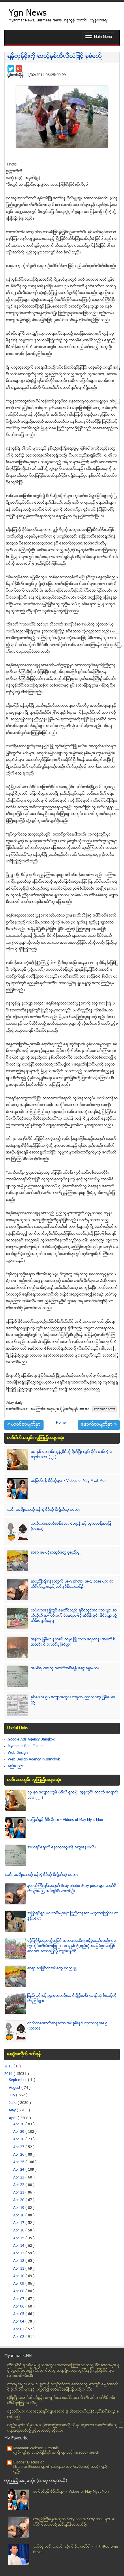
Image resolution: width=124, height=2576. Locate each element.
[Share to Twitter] (11, 69)
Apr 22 (19, 2185)
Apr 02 (19, 2337)
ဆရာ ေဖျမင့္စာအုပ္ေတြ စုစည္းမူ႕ (56, 1553)
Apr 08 (19, 2291)
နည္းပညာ (16, 1766)
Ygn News (28, 14)
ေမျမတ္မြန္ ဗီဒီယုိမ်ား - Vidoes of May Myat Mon (69, 1481)
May (13, 2111)
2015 (9, 2067)
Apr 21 (19, 2193)
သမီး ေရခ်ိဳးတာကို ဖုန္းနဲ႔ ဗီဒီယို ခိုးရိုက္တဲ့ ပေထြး (44, 1510)
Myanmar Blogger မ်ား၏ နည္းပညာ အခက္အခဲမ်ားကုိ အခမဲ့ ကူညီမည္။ (60, 2469)
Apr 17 (19, 2223)
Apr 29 (19, 2132)
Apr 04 (19, 2322)
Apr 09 (19, 2284)
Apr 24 (19, 2170)
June (13, 2103)
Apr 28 (19, 2139)
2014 (9, 2074)
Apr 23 (19, 2178)
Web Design (18, 1753)
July (13, 2095)
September (18, 2080)
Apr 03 (19, 2330)
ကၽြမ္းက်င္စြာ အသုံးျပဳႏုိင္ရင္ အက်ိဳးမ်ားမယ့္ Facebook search (56, 2453)
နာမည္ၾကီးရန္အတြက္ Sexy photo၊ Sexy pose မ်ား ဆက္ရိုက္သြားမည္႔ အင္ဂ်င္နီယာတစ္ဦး (72, 1584)
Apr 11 (19, 2269)
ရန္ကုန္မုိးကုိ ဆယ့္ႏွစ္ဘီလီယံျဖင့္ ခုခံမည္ (55, 57)
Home (61, 1423)
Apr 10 (19, 2276)
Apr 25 (19, 2162)
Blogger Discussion (29, 2463)
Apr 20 (19, 2200)
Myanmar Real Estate (25, 1746)
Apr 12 (19, 2261)
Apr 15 (19, 2238)
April (13, 2118)
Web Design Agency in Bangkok (34, 1760)
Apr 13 (19, 2253)
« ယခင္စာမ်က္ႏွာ (24, 1425)
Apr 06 (19, 2307)
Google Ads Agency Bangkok (31, 1740)
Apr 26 (19, 2155)
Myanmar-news (105, 1409)
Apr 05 (19, 2314)
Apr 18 (19, 2216)
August (15, 2088)
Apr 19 (19, 2208)
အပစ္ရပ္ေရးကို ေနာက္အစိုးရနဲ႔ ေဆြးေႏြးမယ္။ (65, 1668)
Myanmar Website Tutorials (36, 2448)
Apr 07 (19, 2299)
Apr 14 (19, 2246)
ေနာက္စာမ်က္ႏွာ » (99, 1425)
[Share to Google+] (19, 69)
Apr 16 (19, 2231)
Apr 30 (19, 2124)
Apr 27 (19, 2147)
